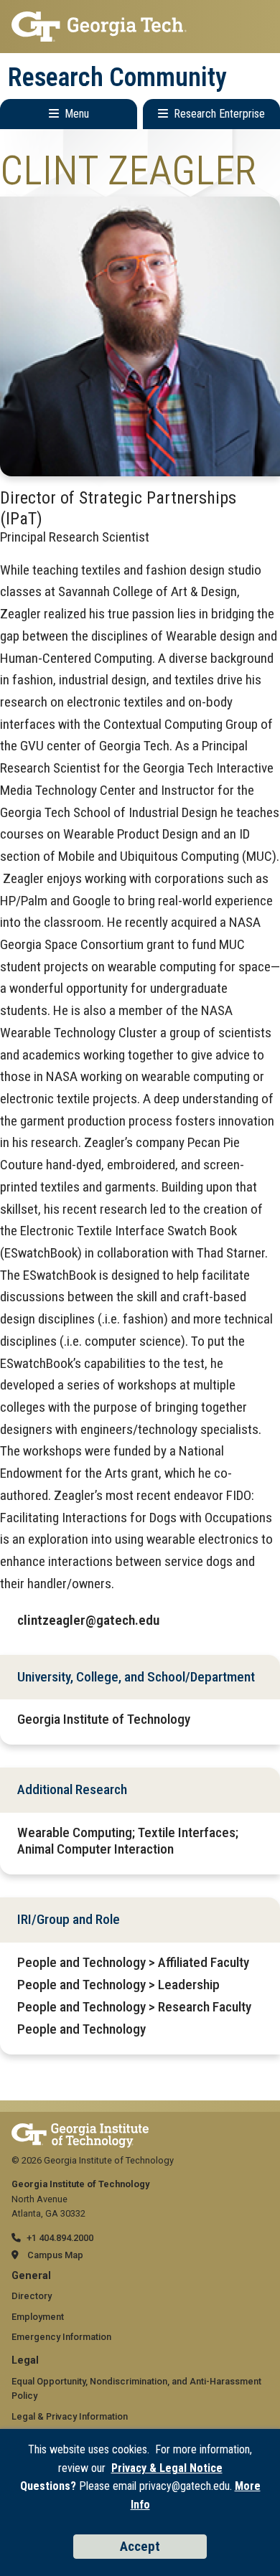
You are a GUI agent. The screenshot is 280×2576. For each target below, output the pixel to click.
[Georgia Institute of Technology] (140, 27)
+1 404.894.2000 (60, 2238)
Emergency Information (61, 2337)
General (31, 2276)
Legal (25, 2360)
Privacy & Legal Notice (167, 2468)
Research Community (117, 77)
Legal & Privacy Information (70, 2416)
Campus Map (55, 2255)
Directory (32, 2296)
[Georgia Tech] (80, 2130)
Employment (38, 2317)
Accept (140, 2546)
